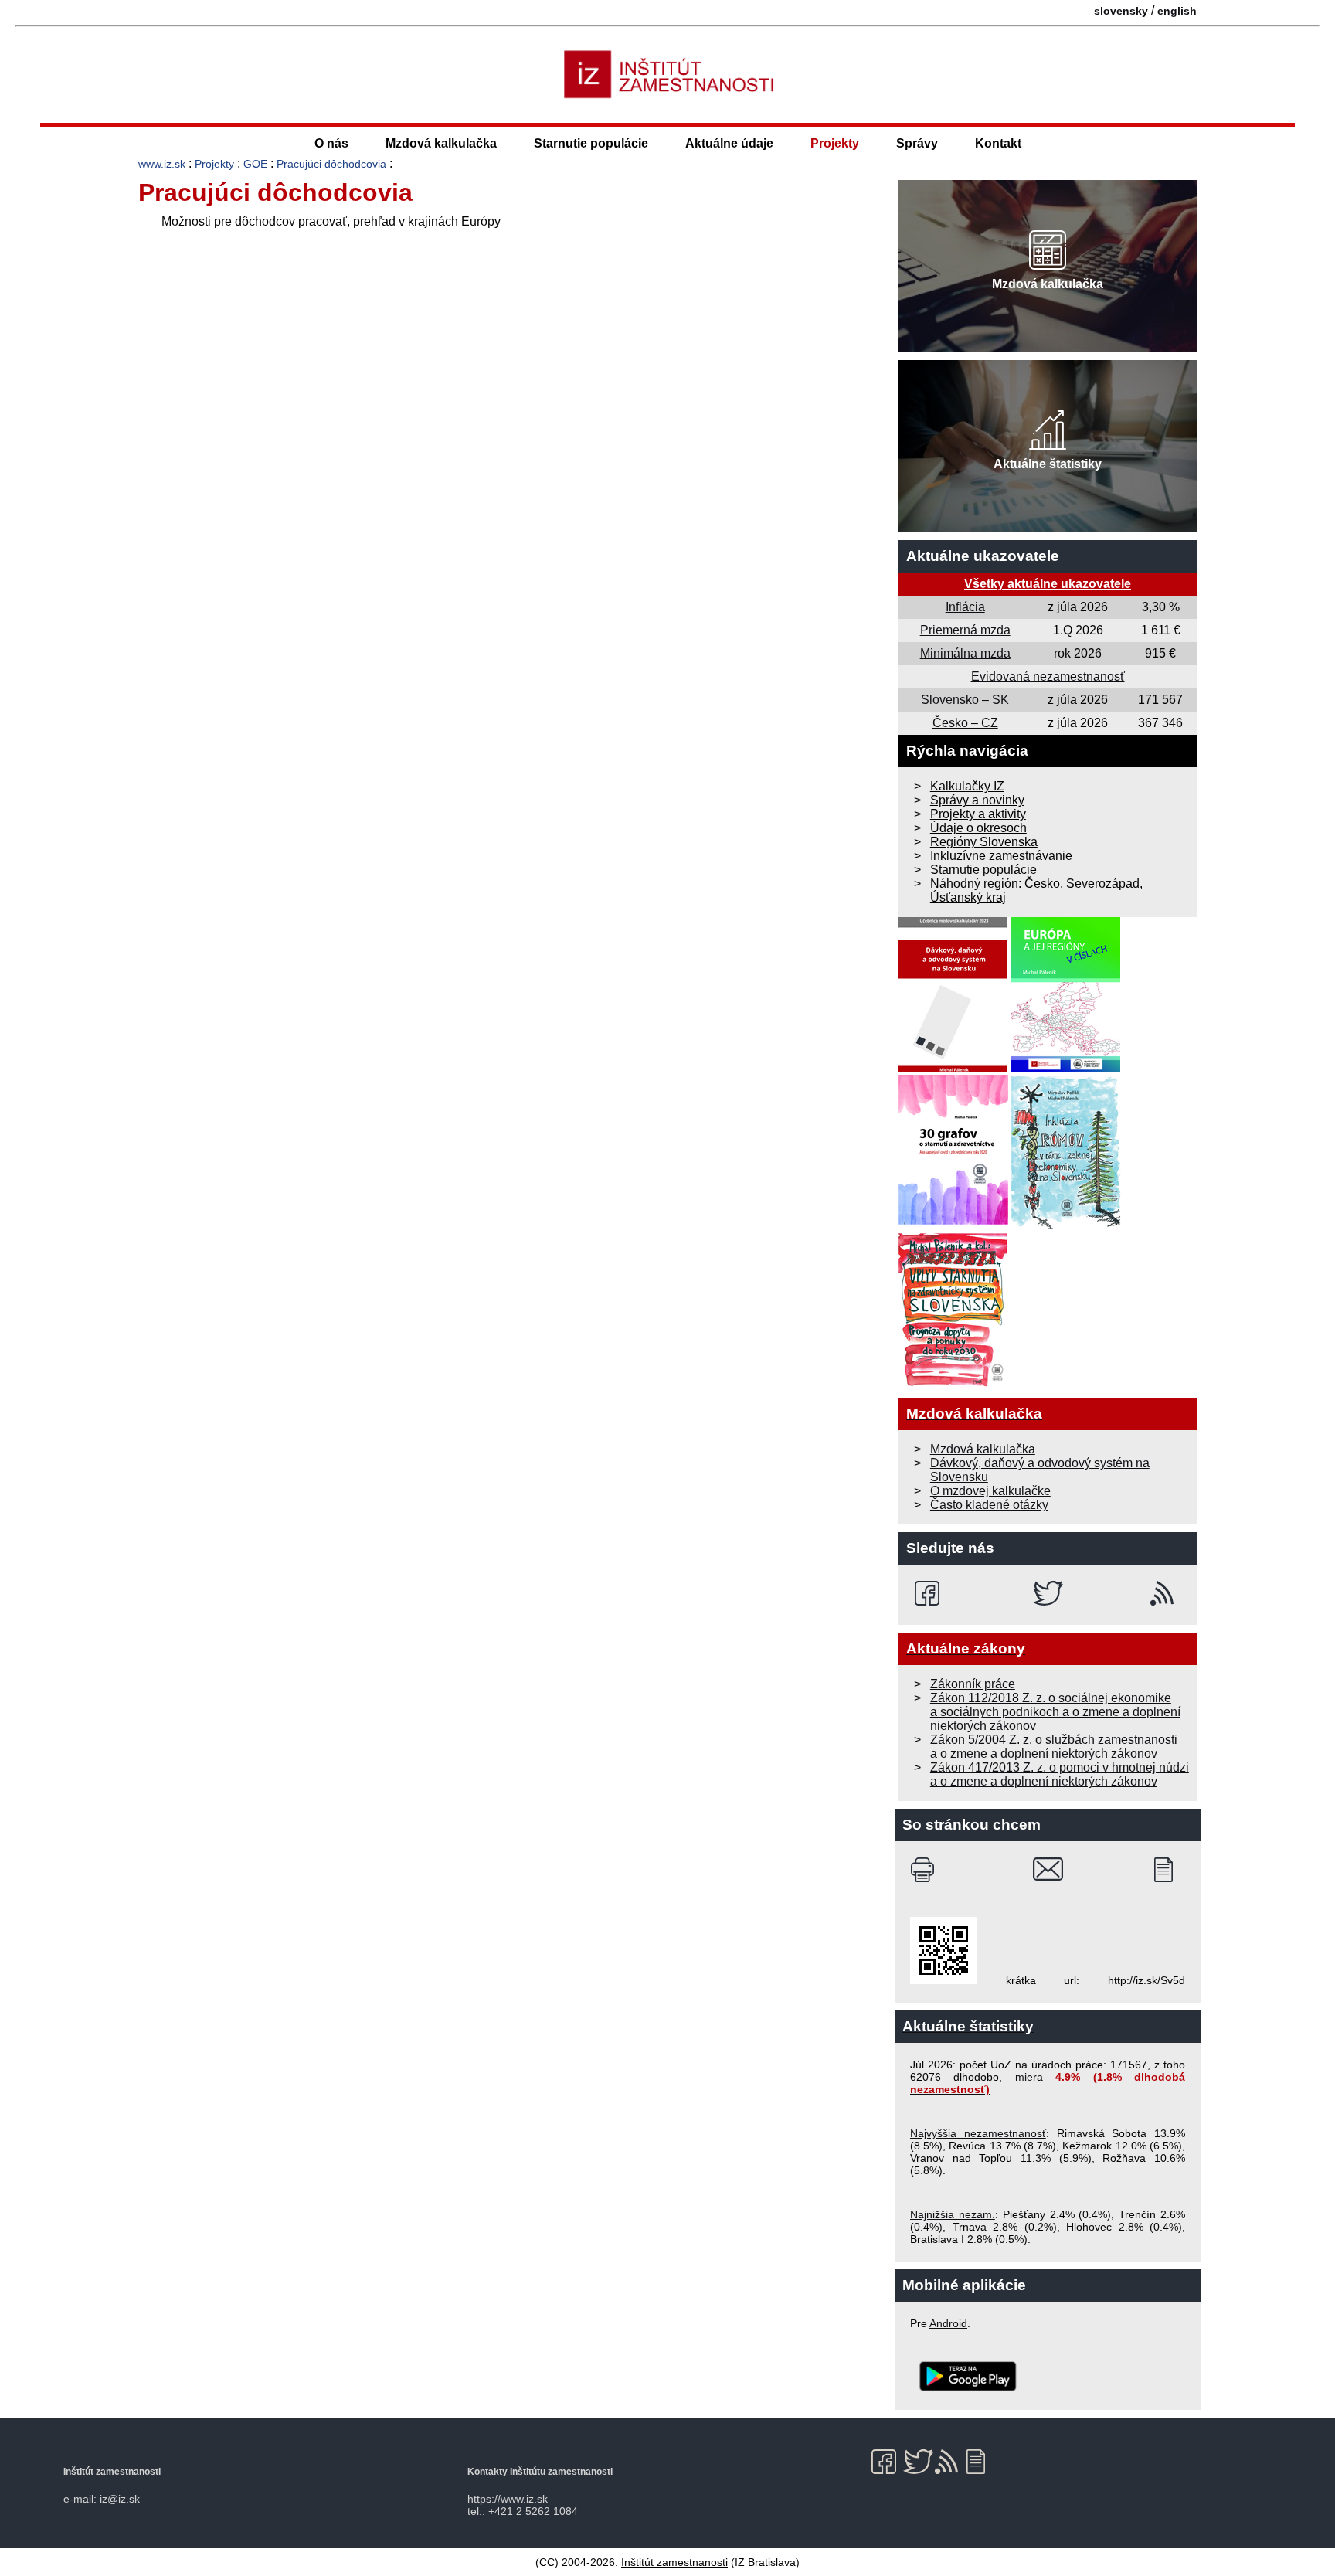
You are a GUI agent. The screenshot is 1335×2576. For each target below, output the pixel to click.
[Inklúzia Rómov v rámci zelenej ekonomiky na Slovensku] (1066, 1225)
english (1177, 11)
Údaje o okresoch (978, 828)
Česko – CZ (965, 723)
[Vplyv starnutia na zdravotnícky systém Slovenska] (953, 1383)
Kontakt (998, 143)
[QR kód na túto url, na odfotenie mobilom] (944, 1980)
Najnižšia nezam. (953, 2214)
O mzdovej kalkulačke (990, 1491)
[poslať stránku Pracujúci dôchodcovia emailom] (1048, 1870)
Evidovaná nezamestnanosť (1048, 676)
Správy (917, 143)
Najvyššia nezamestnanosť (978, 2133)
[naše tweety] (1048, 1593)
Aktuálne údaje (729, 143)
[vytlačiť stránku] (926, 1870)
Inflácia (965, 607)
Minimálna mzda (965, 653)
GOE (255, 164)
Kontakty (487, 2472)
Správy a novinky (977, 800)
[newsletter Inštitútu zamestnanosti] (1169, 1870)
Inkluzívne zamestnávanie (1001, 856)
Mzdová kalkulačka (441, 143)
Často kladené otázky (989, 1505)
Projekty (835, 143)
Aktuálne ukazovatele (983, 556)
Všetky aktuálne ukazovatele (1048, 584)
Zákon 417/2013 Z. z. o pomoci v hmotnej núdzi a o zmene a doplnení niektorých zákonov (1060, 1774)
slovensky (1121, 11)
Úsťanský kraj (968, 897)
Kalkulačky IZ (967, 786)
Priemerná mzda (965, 630)
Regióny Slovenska (984, 842)
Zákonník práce (973, 1684)
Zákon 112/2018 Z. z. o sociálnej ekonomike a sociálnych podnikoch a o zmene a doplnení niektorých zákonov (1055, 1712)
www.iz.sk (162, 164)
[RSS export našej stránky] (1165, 1593)
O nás (331, 143)
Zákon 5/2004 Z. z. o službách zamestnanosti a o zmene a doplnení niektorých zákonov (1054, 1747)
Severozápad (1103, 884)
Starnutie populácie (591, 143)
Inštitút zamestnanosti (674, 2562)
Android (948, 2323)
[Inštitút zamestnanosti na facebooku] (930, 1593)
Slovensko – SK (965, 700)
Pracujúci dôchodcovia (331, 164)
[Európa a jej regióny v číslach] (1065, 1067)
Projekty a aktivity (978, 814)
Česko (1042, 884)
